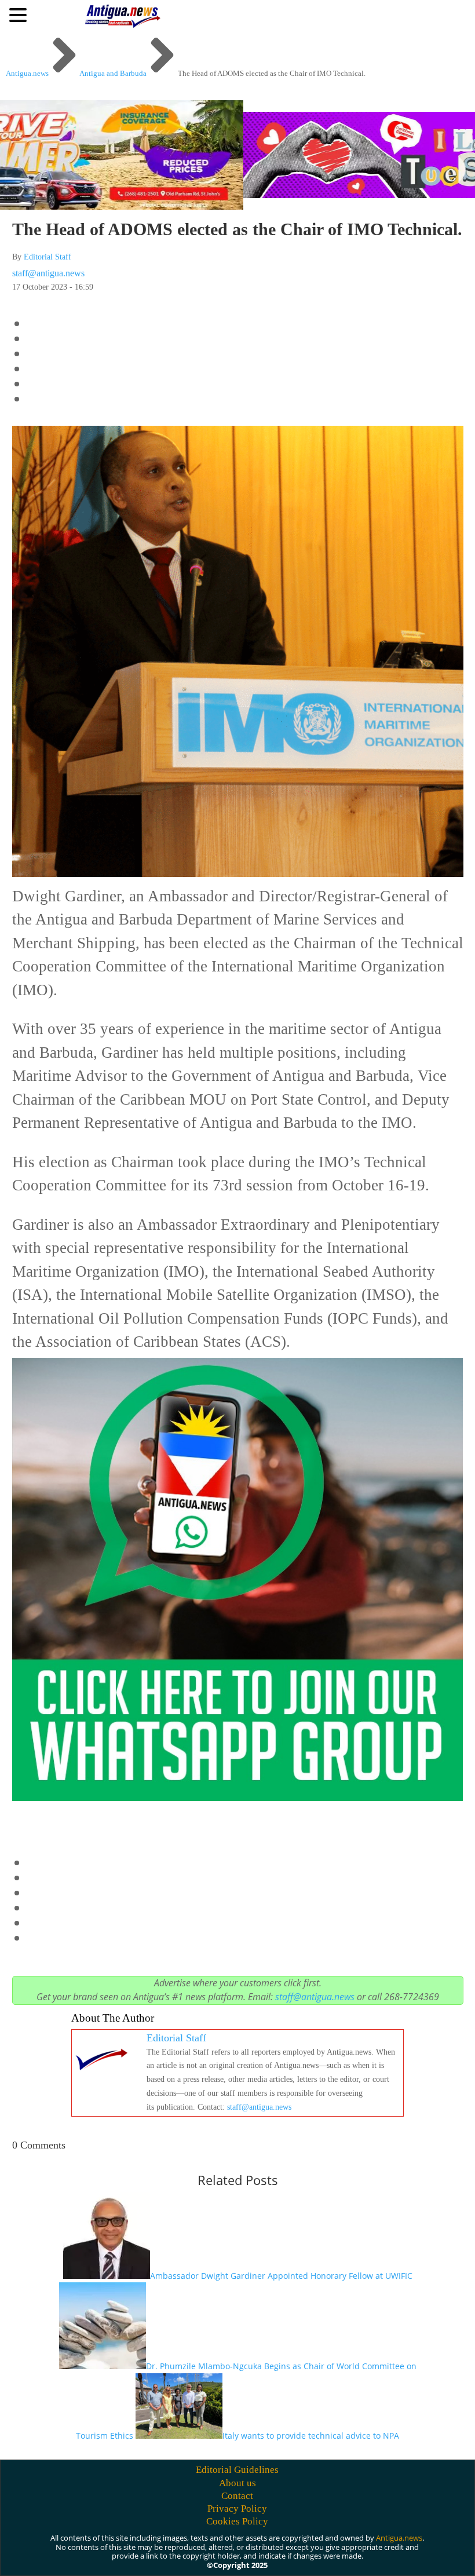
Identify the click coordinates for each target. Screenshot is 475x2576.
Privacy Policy (237, 2509)
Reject (324, 2554)
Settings (391, 2554)
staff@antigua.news (48, 273)
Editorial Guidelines (237, 2470)
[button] (20, 14)
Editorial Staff (47, 257)
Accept (260, 2554)
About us (237, 2483)
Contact (237, 2496)
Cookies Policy (237, 2521)
